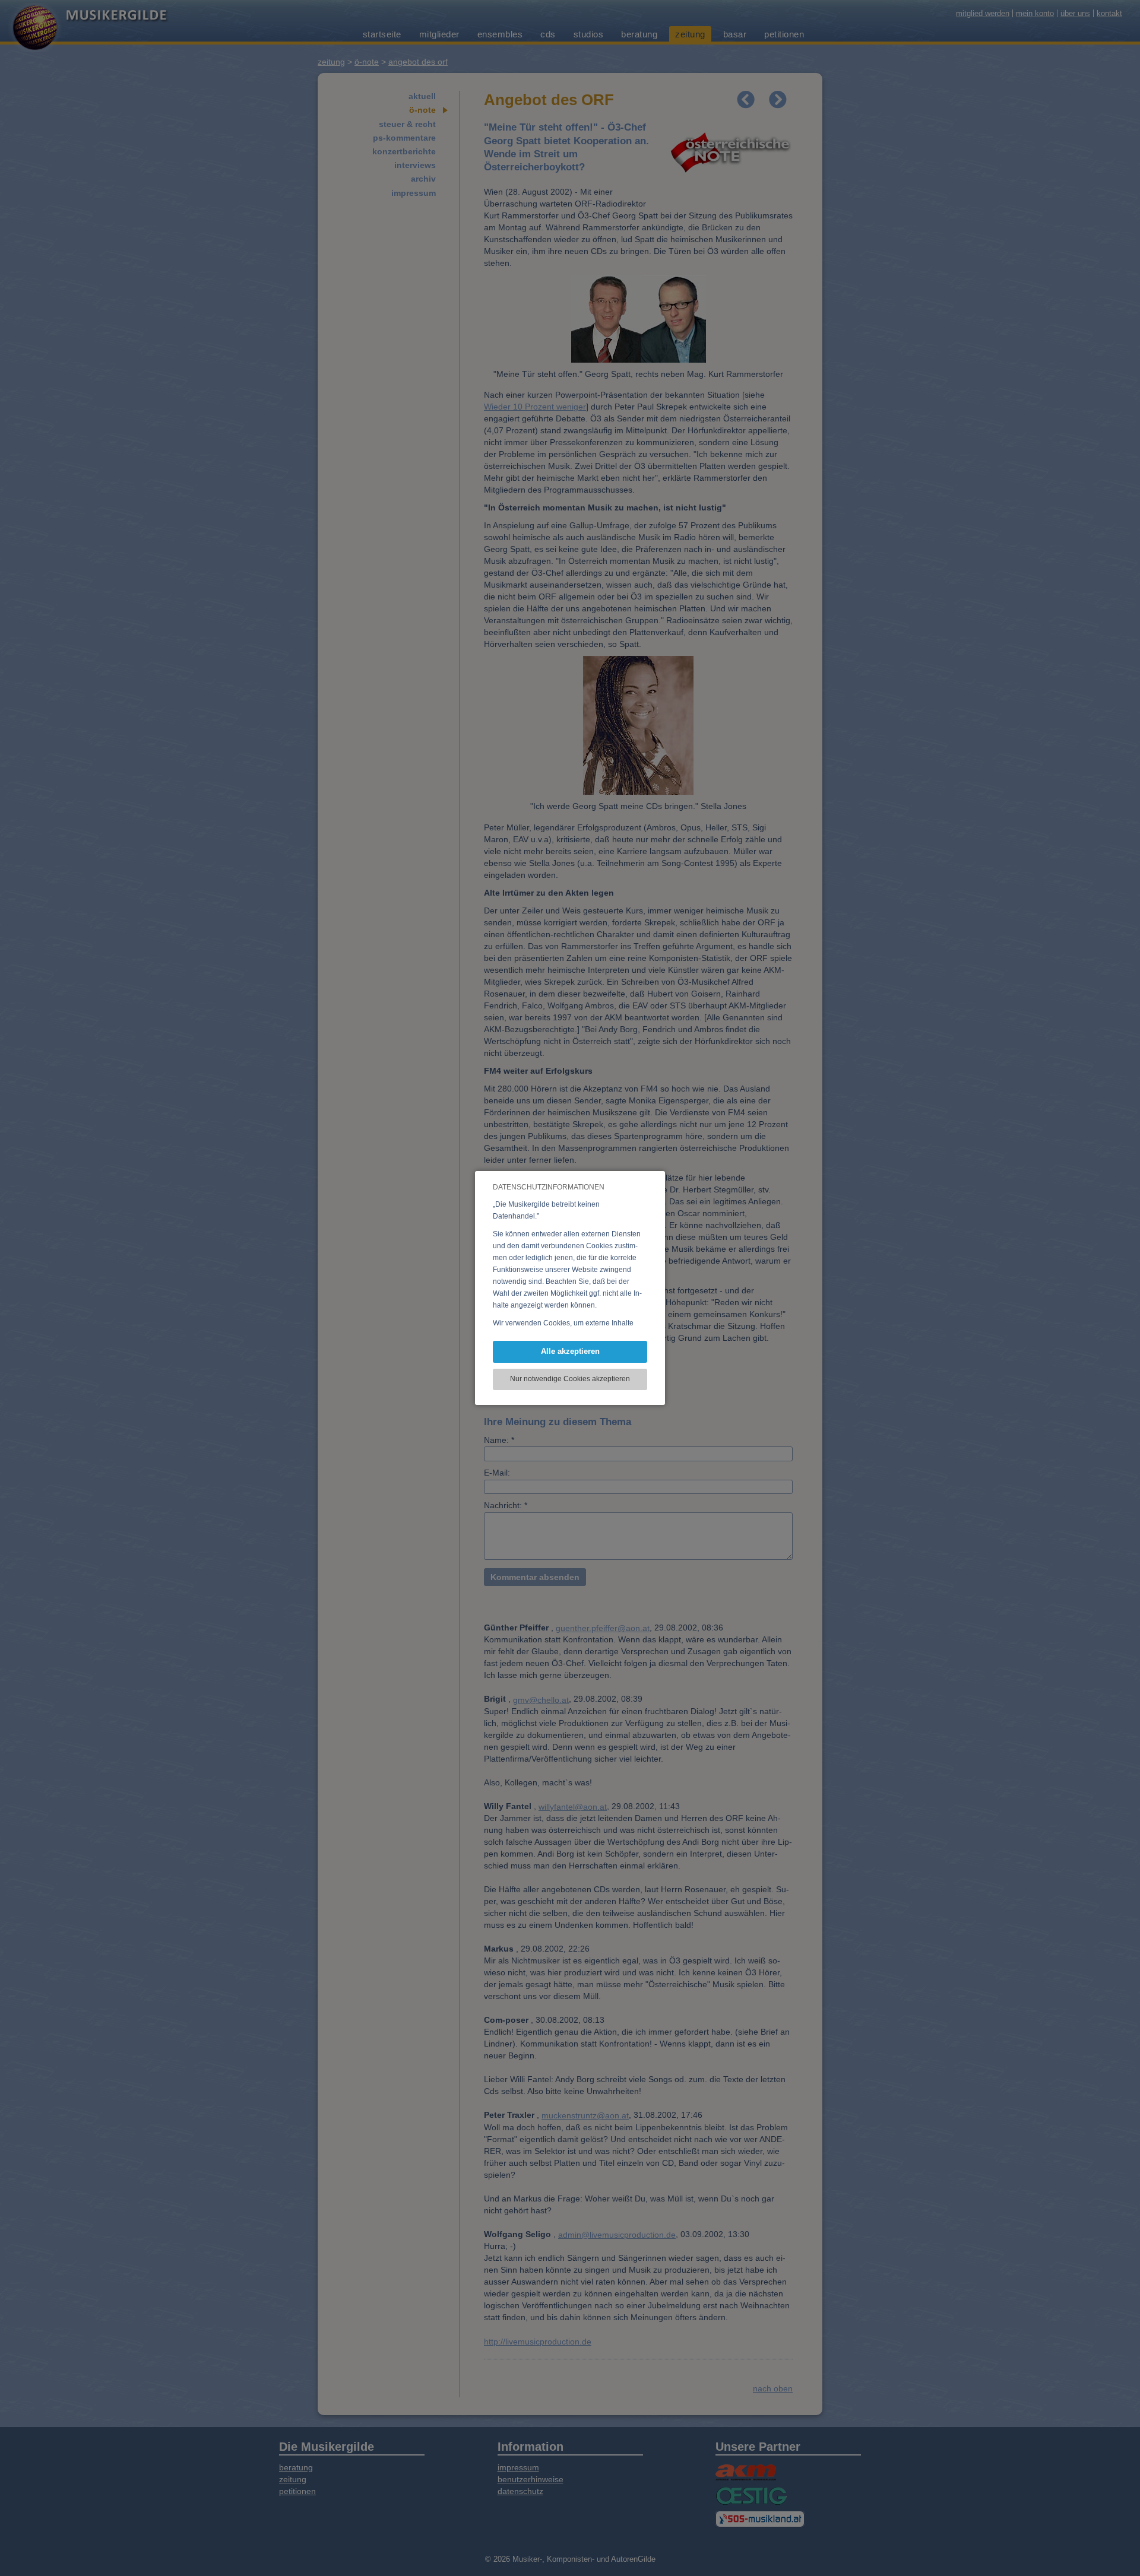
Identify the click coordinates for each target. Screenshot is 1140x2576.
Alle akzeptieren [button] (570, 1351)
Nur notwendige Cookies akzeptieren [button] (570, 1379)
